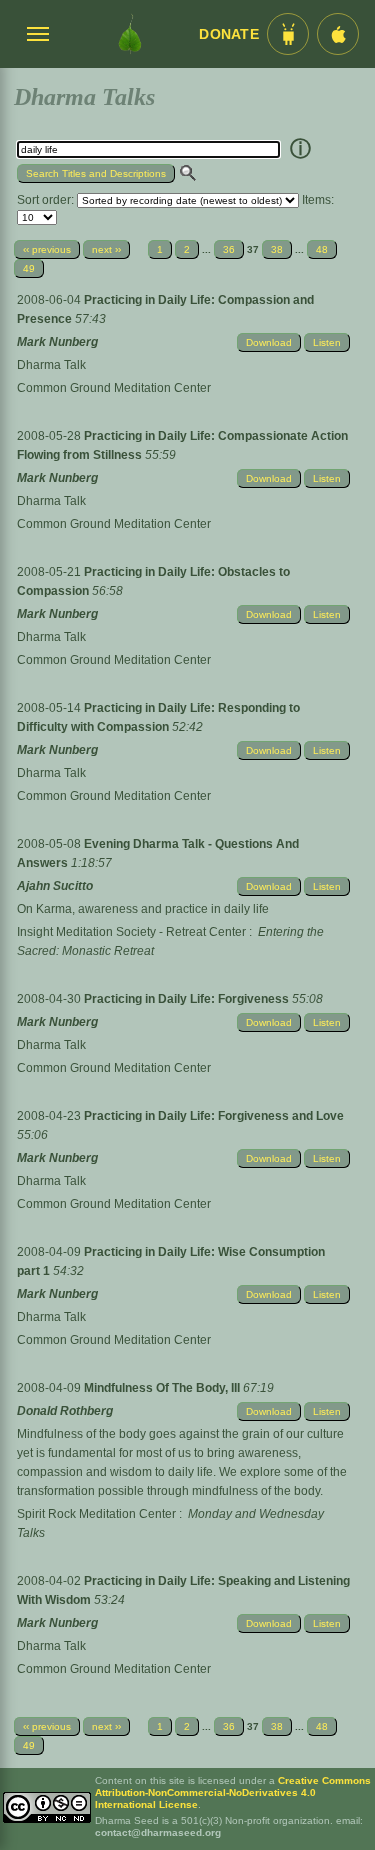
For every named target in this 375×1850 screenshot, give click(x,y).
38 (277, 249)
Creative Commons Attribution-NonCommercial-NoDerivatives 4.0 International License (233, 1792)
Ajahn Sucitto (55, 886)
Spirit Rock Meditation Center (96, 1514)
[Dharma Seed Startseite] (129, 34)
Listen (327, 342)
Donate (229, 34)
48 (322, 249)
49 (29, 268)
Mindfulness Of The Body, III (163, 1388)
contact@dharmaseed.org (158, 1832)
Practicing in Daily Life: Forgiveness (188, 999)
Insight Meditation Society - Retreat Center (131, 932)
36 (229, 249)
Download (269, 342)
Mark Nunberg (57, 342)
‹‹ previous (47, 249)
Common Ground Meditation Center (114, 388)
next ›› (106, 249)
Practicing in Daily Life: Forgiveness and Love (214, 1116)
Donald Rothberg (65, 1411)
